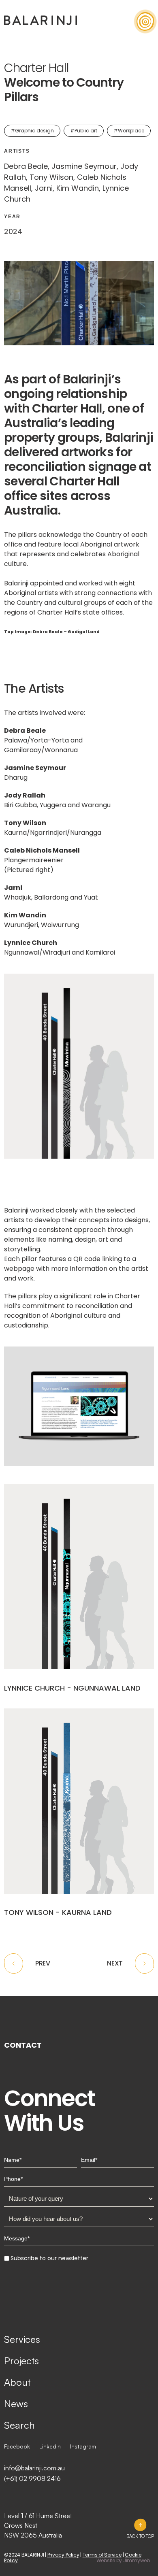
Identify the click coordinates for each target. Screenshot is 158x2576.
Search (19, 2425)
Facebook (17, 2446)
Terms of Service (102, 2555)
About (17, 2382)
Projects (21, 2361)
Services (22, 2339)
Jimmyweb (137, 2560)
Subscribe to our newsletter (49, 2258)
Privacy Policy (63, 2555)
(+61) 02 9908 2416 (32, 2478)
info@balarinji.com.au (34, 2468)
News (16, 2404)
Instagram (83, 2446)
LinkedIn (50, 2446)
